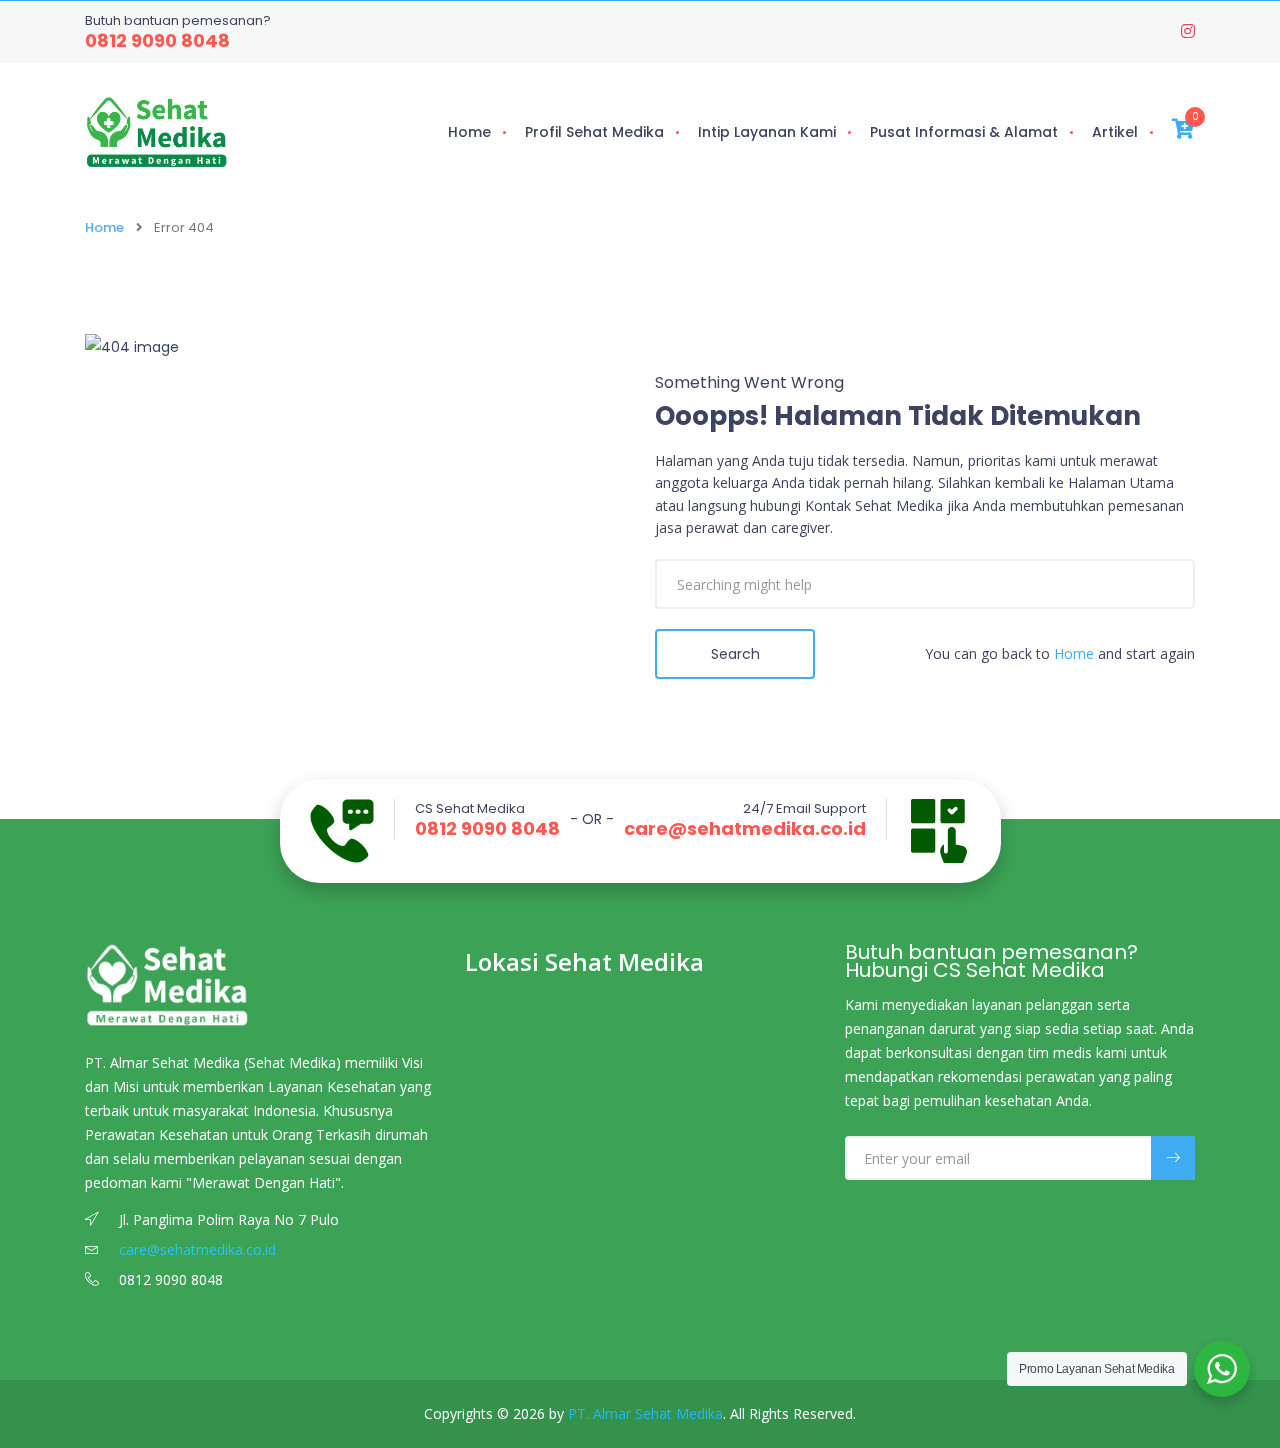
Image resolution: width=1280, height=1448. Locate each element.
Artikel (1115, 132)
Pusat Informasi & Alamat (964, 132)
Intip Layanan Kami (767, 132)
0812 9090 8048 (157, 40)
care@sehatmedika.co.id (745, 829)
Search (735, 654)
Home (469, 132)
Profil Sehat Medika (594, 132)
